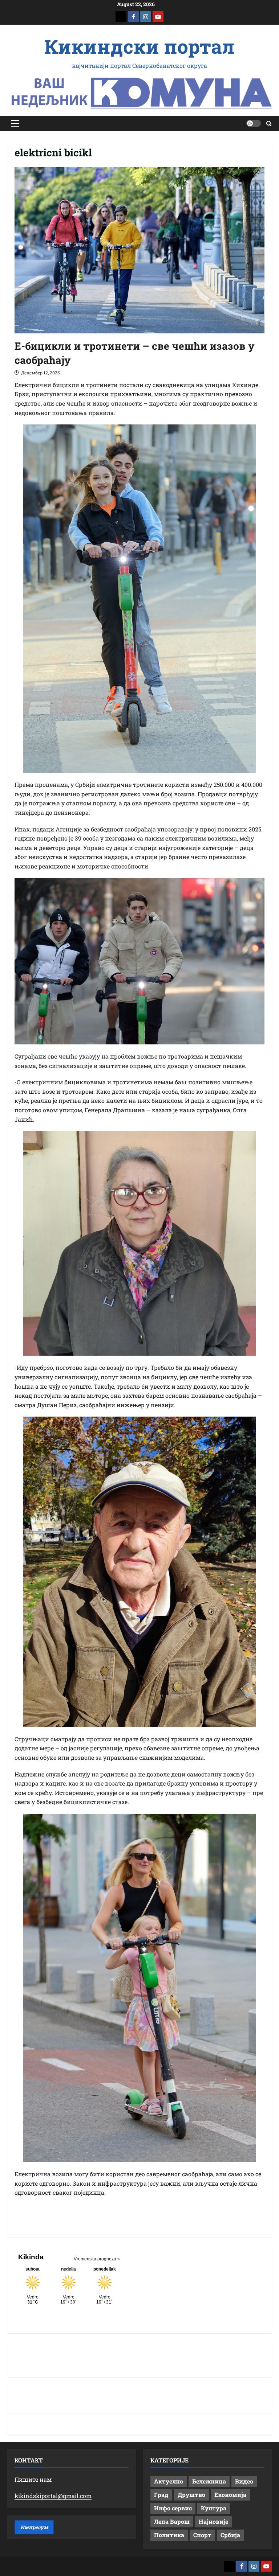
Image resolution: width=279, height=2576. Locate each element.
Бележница (209, 2481)
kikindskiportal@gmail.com (53, 2496)
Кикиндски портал (139, 46)
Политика (169, 2535)
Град (161, 2495)
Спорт (202, 2535)
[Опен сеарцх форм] (269, 124)
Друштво (191, 2495)
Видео (244, 2481)
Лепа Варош (172, 2521)
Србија (230, 2535)
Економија (230, 2495)
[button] (15, 123)
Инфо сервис (173, 2508)
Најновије (213, 2521)
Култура (214, 2508)
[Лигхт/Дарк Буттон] (254, 123)
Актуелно (169, 2481)
